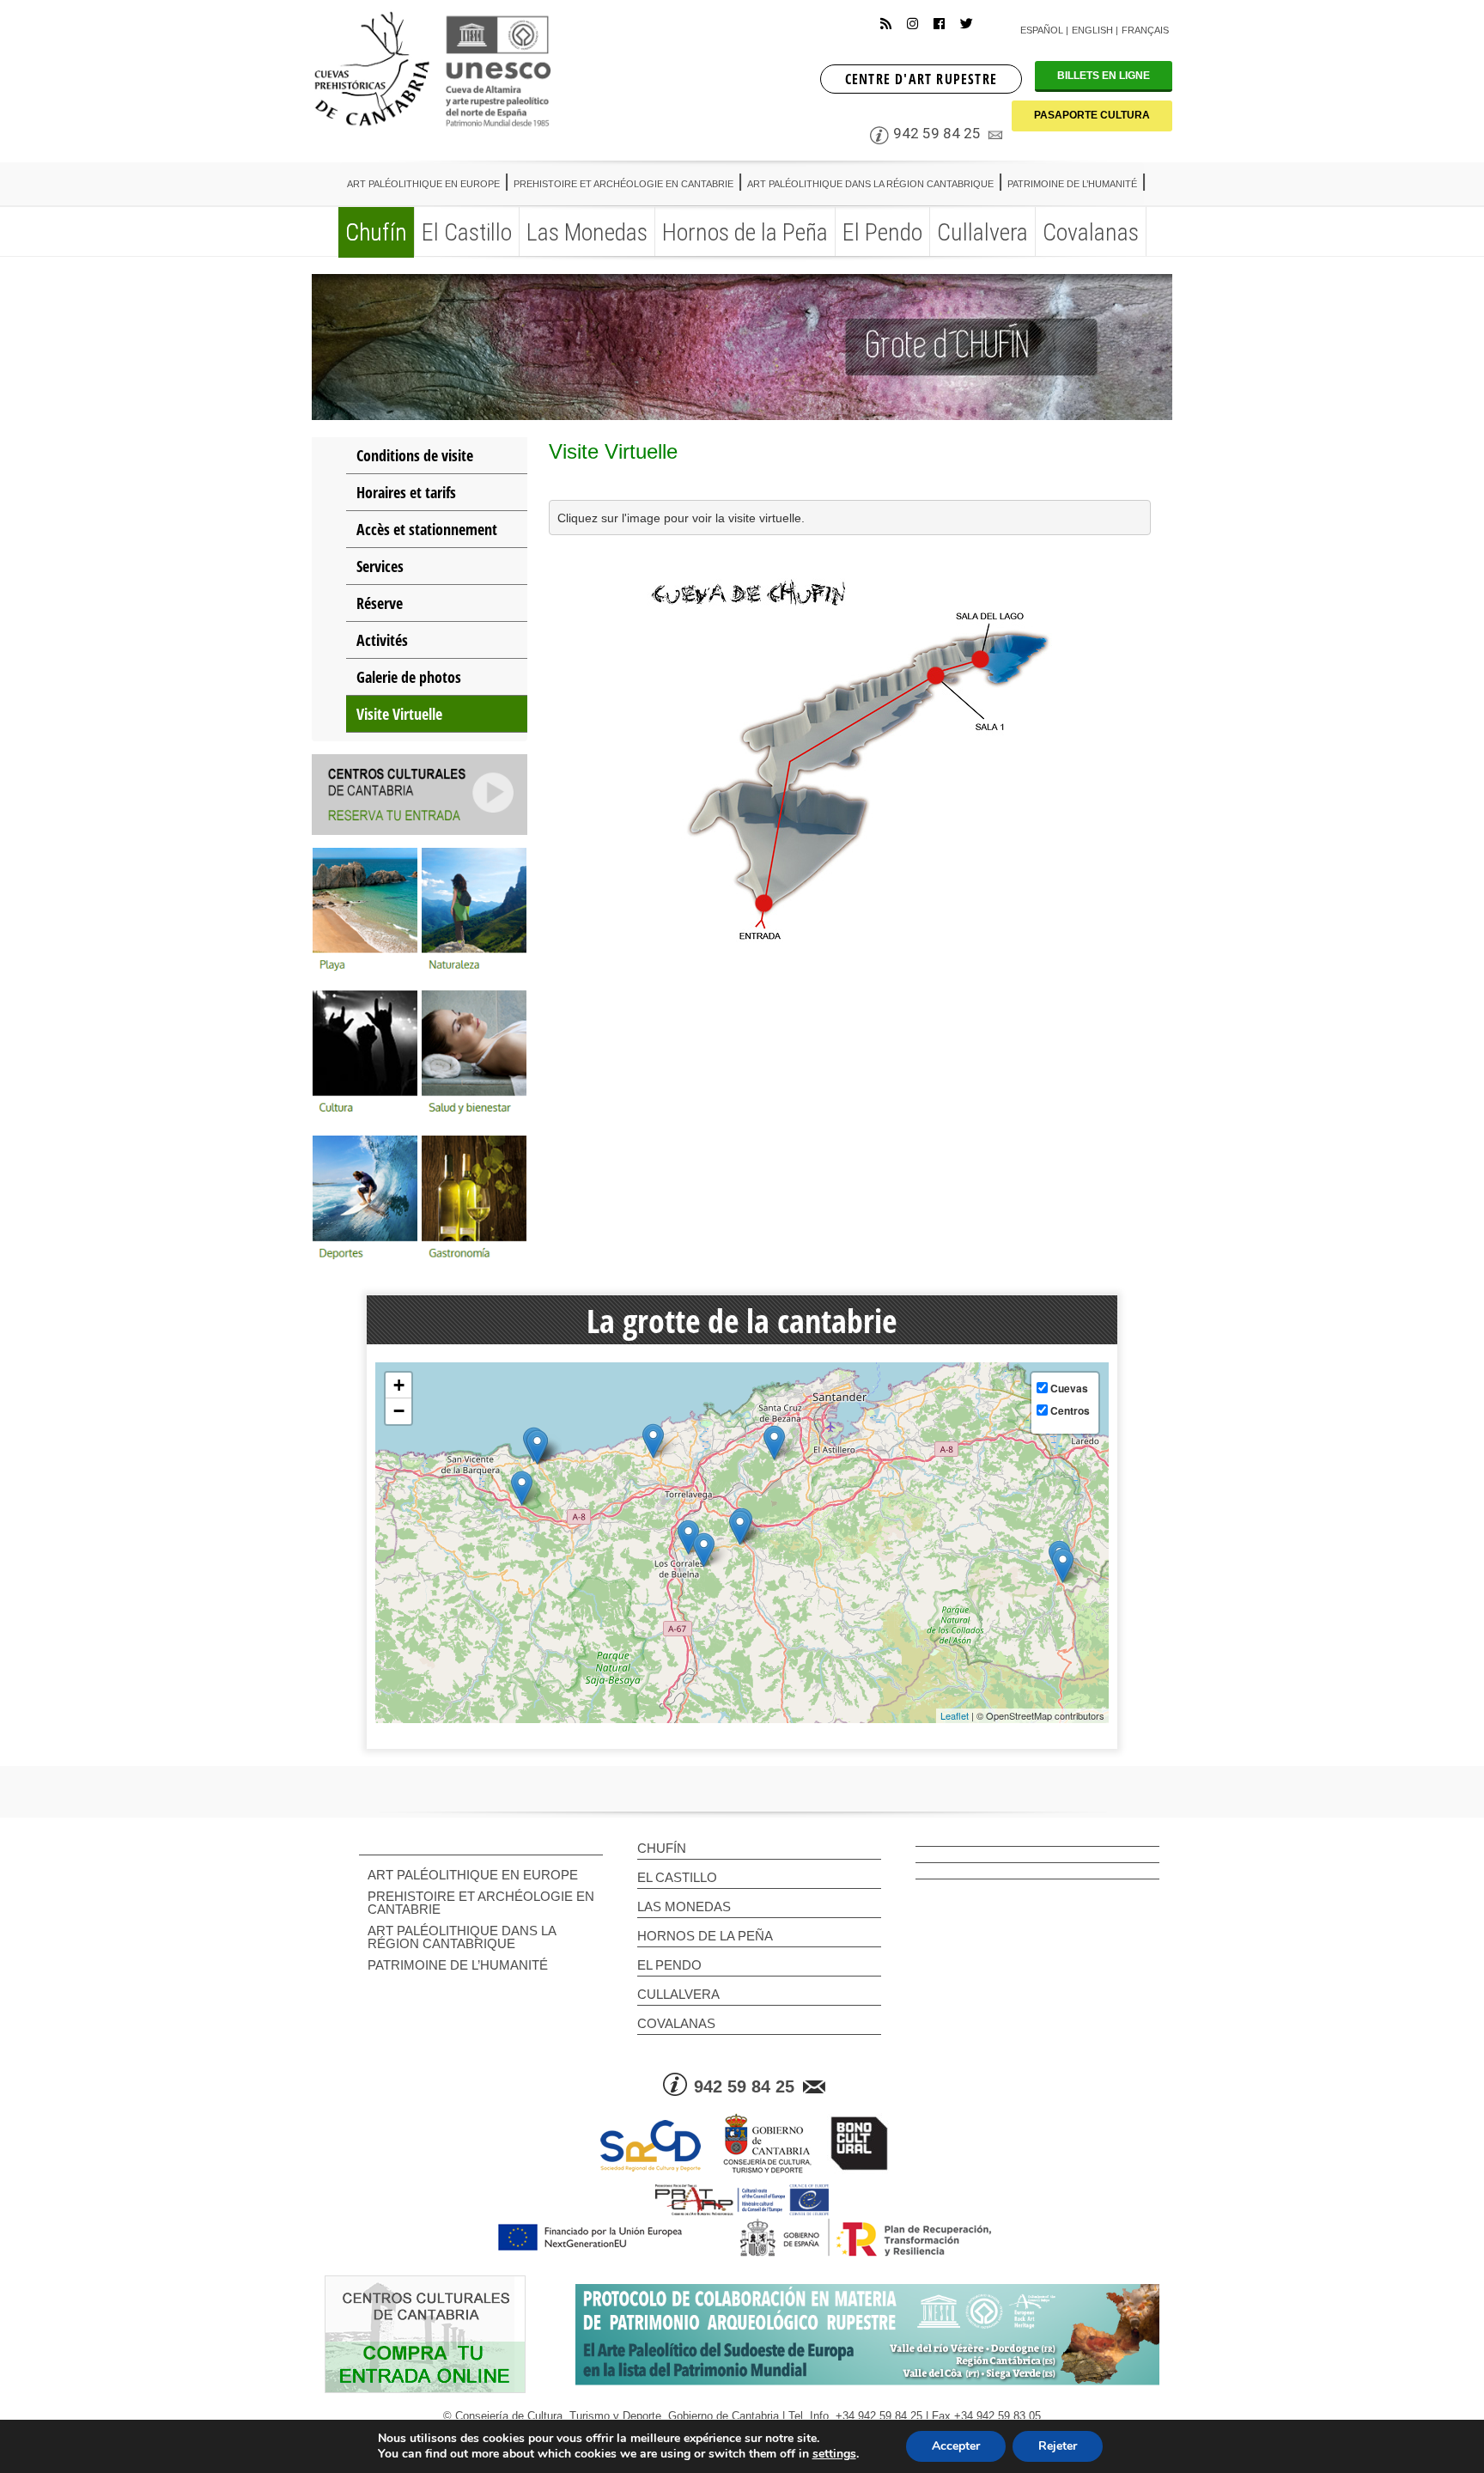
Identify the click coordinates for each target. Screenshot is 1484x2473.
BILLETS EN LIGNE (1104, 76)
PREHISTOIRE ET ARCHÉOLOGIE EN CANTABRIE (481, 1903)
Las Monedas (684, 1907)
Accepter (956, 2446)
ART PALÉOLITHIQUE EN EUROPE (473, 1875)
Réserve (380, 603)
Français (1145, 30)
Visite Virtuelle (399, 714)
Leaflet (955, 1715)
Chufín (662, 1848)
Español (1042, 30)
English (1092, 30)
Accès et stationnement (427, 529)
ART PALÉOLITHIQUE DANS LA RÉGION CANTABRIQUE (462, 1937)
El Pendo (669, 1965)
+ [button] (399, 1385)
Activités (382, 640)
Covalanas (676, 2023)
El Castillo (677, 1877)
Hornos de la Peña (705, 1936)
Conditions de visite (415, 455)
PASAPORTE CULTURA (1092, 115)
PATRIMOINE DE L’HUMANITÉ (458, 1965)
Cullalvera (678, 1994)
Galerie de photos (409, 677)
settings (834, 2454)
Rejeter (1058, 2446)
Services (380, 566)
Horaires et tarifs (406, 492)
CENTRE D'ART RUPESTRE (921, 79)
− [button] (399, 1411)
